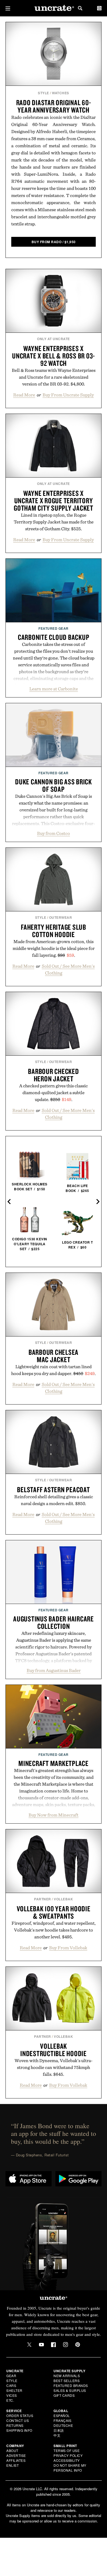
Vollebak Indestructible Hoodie (54, 2050)
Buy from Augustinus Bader (54, 1670)
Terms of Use (67, 2450)
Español (62, 2415)
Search (80, 8)
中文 (57, 2435)
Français (62, 2420)
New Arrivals (67, 2376)
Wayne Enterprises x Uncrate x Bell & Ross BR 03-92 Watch (54, 356)
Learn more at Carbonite (54, 689)
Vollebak (63, 1899)
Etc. (10, 2400)
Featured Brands (71, 2385)
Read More (24, 395)
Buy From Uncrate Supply (68, 395)
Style (43, 93)
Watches (60, 93)
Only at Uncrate (54, 339)
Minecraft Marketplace (54, 1763)
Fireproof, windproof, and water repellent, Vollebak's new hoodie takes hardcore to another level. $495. (54, 1930)
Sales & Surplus (70, 2390)
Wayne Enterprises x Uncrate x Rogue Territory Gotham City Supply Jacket (54, 501)
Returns (15, 2425)
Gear (11, 2376)
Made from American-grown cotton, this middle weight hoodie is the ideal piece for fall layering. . (54, 948)
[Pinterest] (78, 2345)
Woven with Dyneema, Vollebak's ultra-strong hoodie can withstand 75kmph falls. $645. (54, 2067)
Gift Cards (64, 2395)
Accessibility (67, 2460)
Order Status (20, 2415)
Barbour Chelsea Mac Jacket (54, 1356)
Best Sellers (67, 2381)
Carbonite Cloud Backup (54, 637)
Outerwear (61, 917)
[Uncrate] (54, 8)
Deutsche (63, 2425)
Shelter (14, 2390)
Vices (12, 2395)
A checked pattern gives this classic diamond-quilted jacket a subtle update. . (54, 1093)
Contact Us (18, 2420)
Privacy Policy (68, 2455)
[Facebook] (54, 2345)
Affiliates (16, 2460)
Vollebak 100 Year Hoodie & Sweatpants (54, 1912)
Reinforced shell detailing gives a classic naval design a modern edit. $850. (54, 1500)
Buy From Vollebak (68, 1948)
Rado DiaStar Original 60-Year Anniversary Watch (54, 106)
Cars (11, 2385)
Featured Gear (54, 628)
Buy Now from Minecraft (54, 1815)
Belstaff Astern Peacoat (53, 1489)
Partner (43, 1899)
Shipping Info (19, 2430)
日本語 (59, 2430)
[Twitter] (29, 2345)
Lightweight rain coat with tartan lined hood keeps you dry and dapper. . (54, 1370)
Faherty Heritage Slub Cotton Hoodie (54, 931)
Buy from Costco (54, 833)
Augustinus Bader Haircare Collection (54, 1622)
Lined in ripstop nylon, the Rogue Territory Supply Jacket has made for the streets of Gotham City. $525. (54, 522)
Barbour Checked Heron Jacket (53, 1075)
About (12, 2450)
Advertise (16, 2455)
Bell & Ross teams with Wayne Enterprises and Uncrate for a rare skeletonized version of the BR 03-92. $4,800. (54, 377)
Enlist (12, 2465)
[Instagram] (66, 2345)
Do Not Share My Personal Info (70, 2468)
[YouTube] (41, 2345)
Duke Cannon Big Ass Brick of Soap (54, 785)
